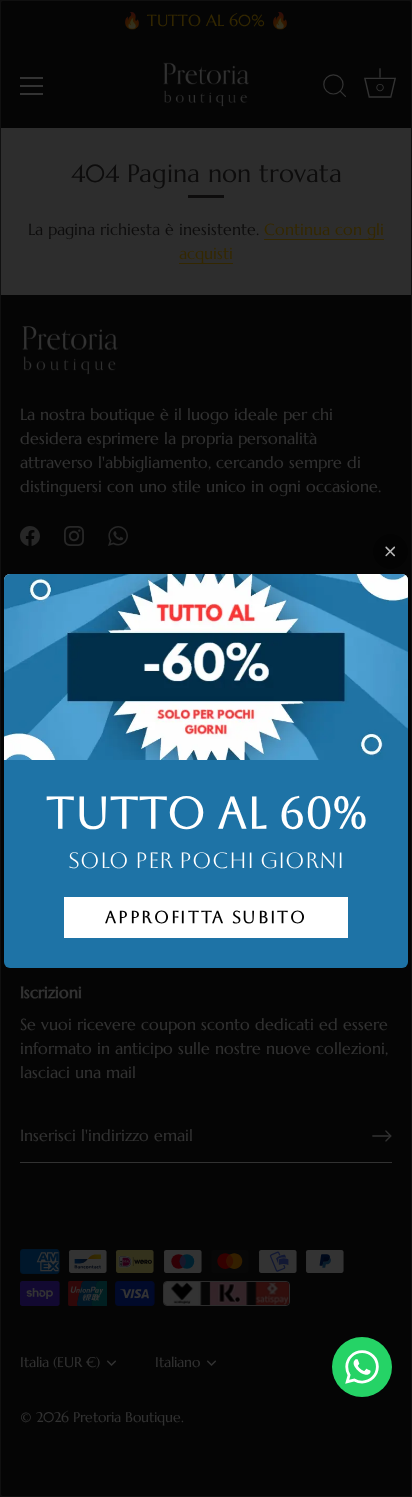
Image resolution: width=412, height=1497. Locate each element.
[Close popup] (390, 551)
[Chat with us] (362, 1367)
